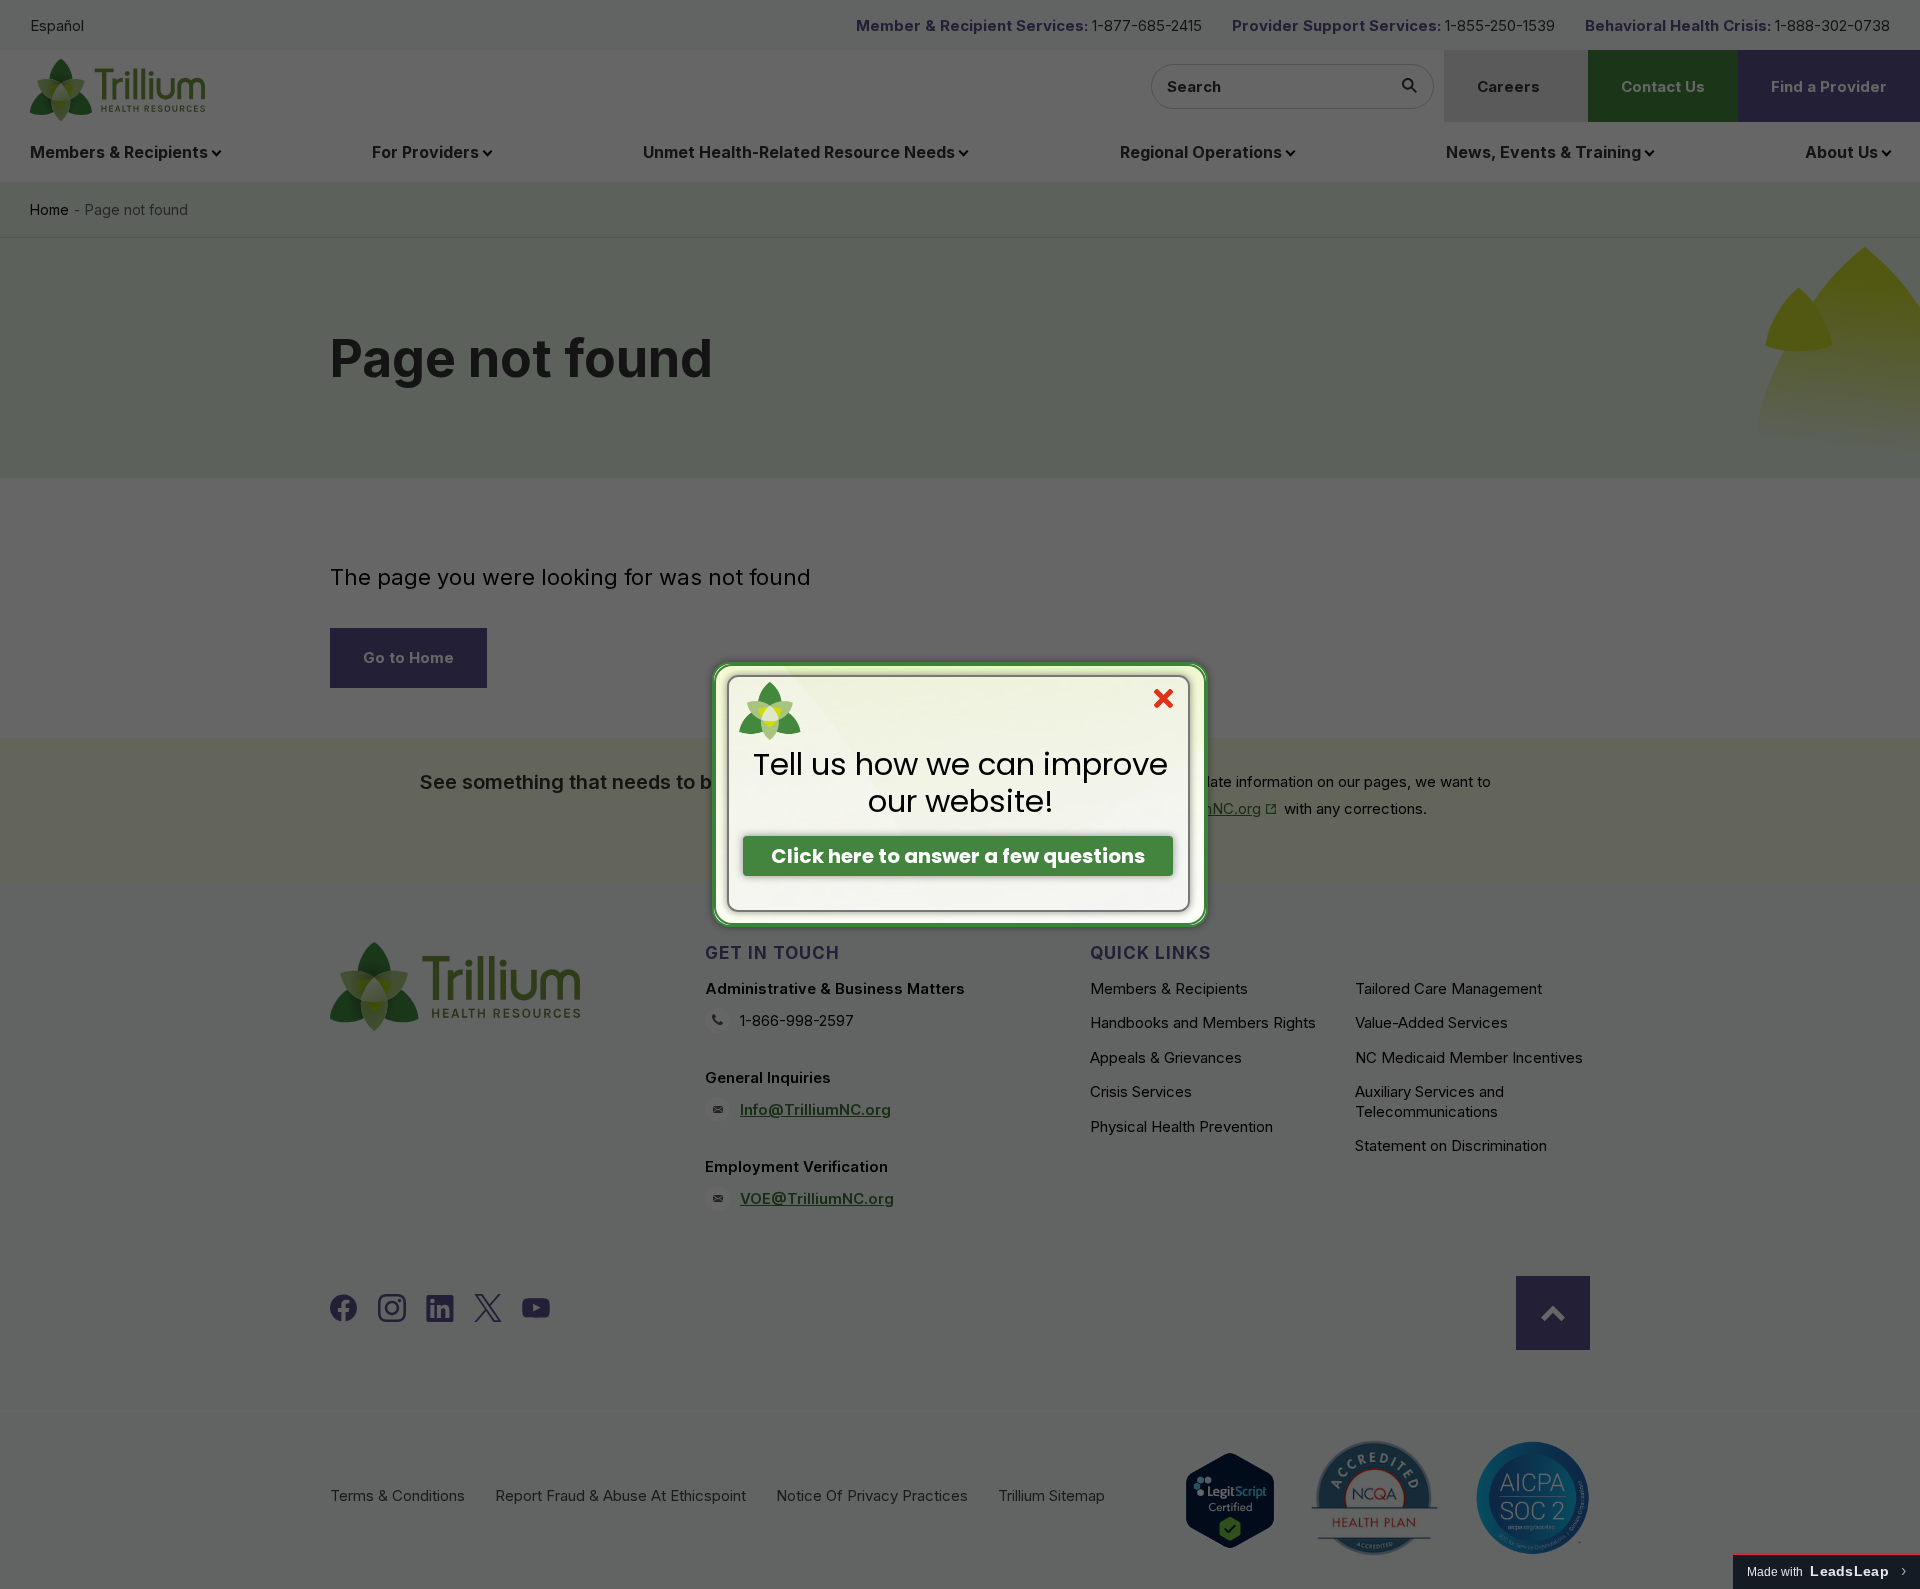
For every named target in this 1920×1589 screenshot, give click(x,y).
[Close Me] (1163, 698)
